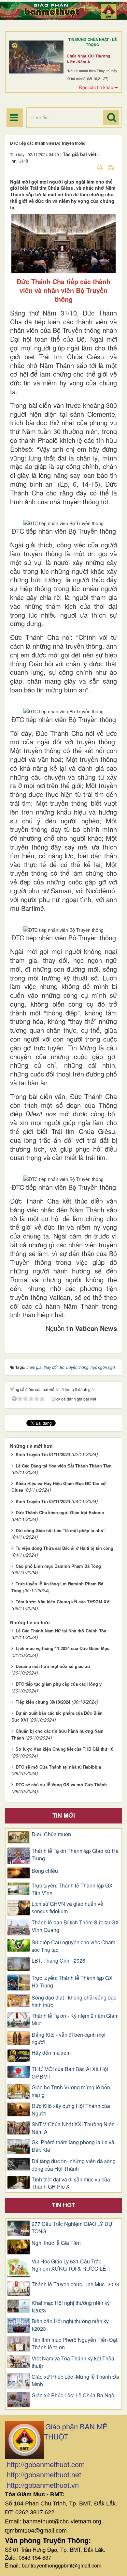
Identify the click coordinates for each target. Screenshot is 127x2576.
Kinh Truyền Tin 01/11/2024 (43, 1454)
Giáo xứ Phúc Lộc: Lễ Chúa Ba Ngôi (74, 2395)
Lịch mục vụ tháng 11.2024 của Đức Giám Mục (63, 1648)
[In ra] (100, 167)
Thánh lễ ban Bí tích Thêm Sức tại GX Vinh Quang (75, 1926)
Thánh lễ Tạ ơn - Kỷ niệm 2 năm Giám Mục (75, 2020)
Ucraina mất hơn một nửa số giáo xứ (53, 1666)
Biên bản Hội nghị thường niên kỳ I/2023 (70, 2325)
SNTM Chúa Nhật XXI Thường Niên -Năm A (75, 2128)
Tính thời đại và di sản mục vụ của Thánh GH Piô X (71, 2183)
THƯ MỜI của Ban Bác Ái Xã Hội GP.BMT (70, 2073)
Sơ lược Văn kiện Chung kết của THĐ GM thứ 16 (64, 1749)
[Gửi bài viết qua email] (88, 167)
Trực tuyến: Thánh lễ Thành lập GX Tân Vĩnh (72, 1889)
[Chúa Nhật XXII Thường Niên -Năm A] (36, 57)
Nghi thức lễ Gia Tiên (56, 2243)
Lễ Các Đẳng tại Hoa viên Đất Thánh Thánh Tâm (64, 1466)
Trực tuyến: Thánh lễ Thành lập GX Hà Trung (72, 1982)
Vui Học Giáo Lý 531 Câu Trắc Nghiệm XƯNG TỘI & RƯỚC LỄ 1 (71, 2265)
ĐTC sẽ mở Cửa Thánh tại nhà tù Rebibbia (58, 1767)
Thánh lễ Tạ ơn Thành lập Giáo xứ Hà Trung (75, 1855)
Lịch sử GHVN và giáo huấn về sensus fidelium (67, 1908)
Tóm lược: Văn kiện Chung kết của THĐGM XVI (63, 1602)
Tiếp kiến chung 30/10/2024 (43, 1702)
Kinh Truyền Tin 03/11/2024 (43, 1501)
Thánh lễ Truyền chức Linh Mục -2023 (75, 2284)
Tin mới (64, 1815)
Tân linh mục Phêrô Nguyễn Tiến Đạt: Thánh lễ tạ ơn (75, 2344)
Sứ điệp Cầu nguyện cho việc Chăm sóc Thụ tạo (73, 1946)
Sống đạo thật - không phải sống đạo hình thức (74, 2001)
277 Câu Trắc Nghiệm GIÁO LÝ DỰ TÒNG (72, 2228)
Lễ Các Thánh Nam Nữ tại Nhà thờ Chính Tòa (61, 1631)
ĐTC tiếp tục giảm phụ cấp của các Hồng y (59, 1684)
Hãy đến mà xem (51, 2053)
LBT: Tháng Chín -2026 (58, 1961)
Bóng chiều (45, 1871)
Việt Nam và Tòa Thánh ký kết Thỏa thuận (73, 2362)
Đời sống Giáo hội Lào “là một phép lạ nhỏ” (61, 1530)
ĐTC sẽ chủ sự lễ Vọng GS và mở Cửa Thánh (61, 1784)
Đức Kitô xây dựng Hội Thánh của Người (71, 2110)
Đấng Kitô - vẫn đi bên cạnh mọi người (69, 2039)
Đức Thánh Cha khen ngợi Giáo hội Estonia (60, 1512)
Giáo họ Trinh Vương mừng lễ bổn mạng (71, 2091)
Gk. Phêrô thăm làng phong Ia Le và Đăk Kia (73, 2146)
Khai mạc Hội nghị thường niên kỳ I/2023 (71, 2307)
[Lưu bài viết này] (112, 167)
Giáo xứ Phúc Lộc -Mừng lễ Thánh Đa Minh (75, 2381)
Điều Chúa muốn (51, 1834)
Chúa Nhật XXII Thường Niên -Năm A (88, 59)
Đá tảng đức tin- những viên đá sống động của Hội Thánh (74, 2165)
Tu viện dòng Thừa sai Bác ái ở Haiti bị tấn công (64, 1548)
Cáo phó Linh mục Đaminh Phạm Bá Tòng (58, 1566)
